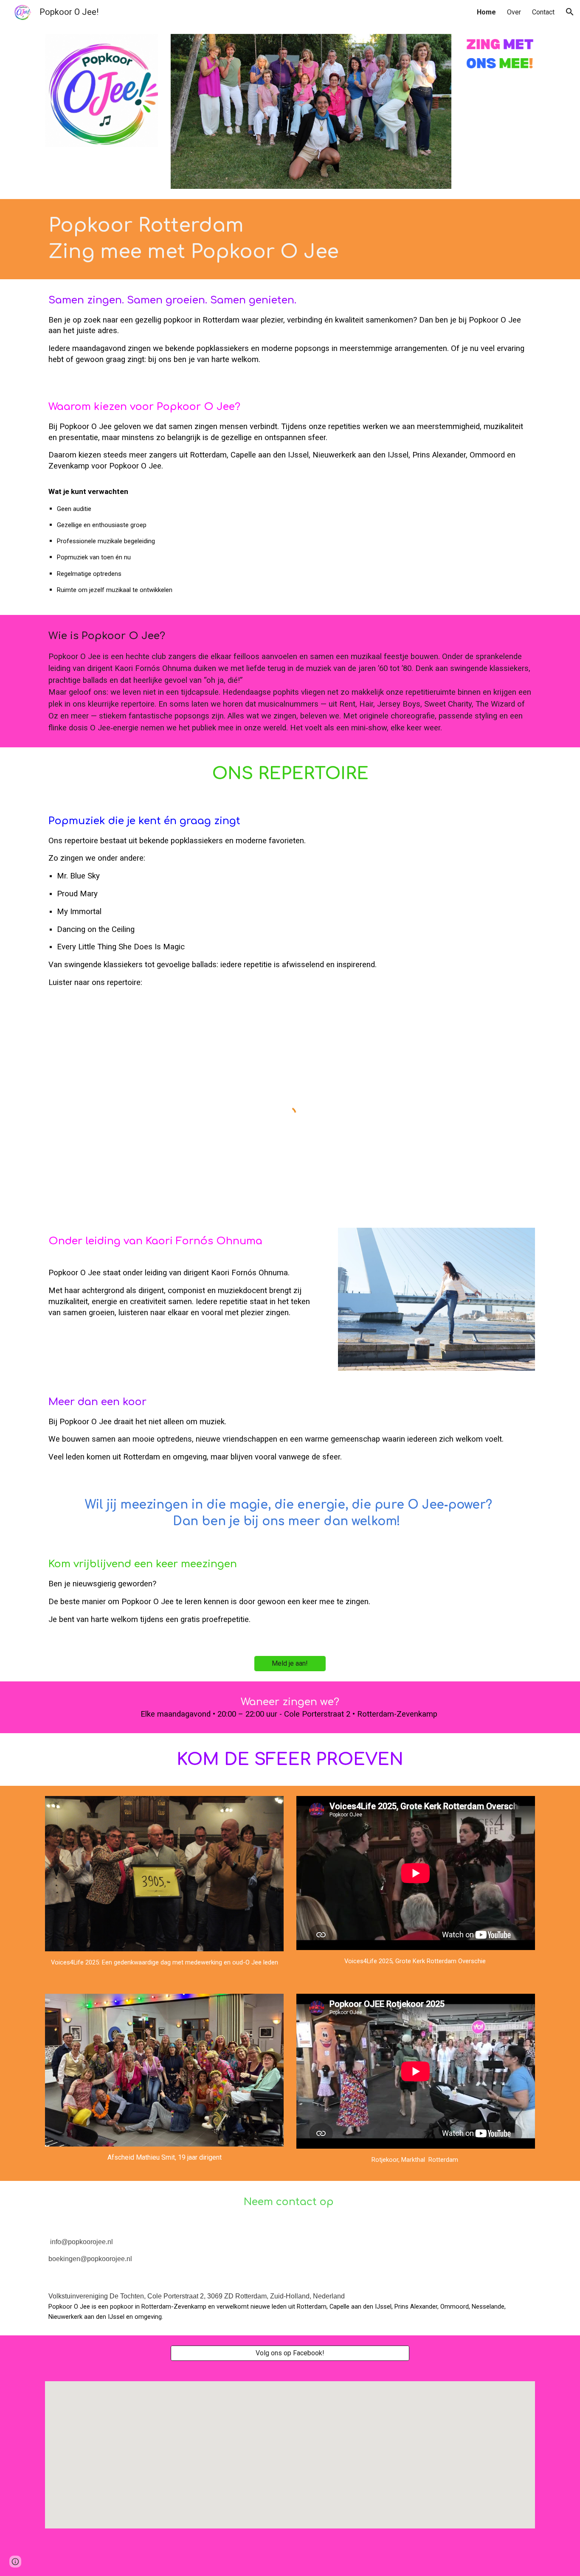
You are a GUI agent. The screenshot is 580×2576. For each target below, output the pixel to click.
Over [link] (514, 12)
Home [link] (486, 12)
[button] (570, 12)
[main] (290, 239)
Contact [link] (543, 12)
